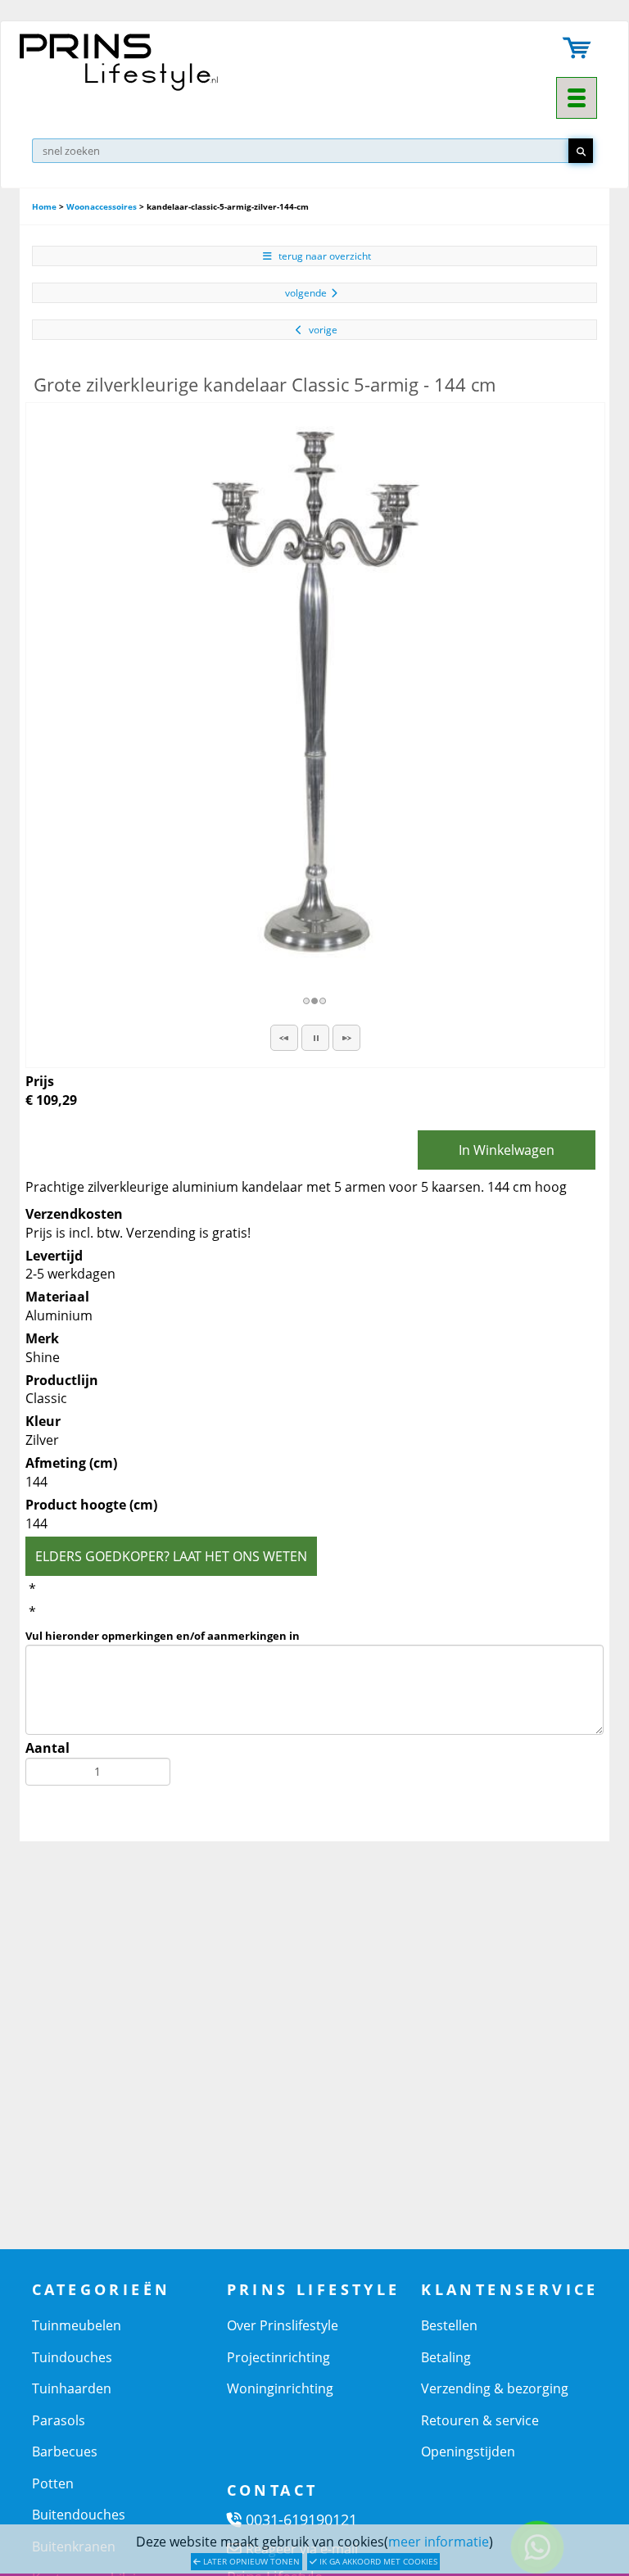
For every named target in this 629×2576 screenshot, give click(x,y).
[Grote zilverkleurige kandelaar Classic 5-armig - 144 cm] (315, 692)
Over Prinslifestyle (283, 2325)
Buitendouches (79, 2515)
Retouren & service (480, 2420)
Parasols (59, 2420)
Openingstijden (468, 2452)
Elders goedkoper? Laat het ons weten (171, 1556)
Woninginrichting (280, 2388)
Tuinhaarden (72, 2388)
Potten (53, 2483)
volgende (306, 293)
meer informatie (439, 2542)
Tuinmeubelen (77, 2325)
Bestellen (449, 2325)
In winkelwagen (507, 1150)
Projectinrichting (278, 2357)
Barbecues (65, 2452)
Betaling (446, 2357)
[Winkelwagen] (577, 50)
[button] (284, 1038)
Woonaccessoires (102, 206)
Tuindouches (72, 2357)
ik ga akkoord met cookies (377, 2561)
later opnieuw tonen (250, 2561)
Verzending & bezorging (495, 2388)
